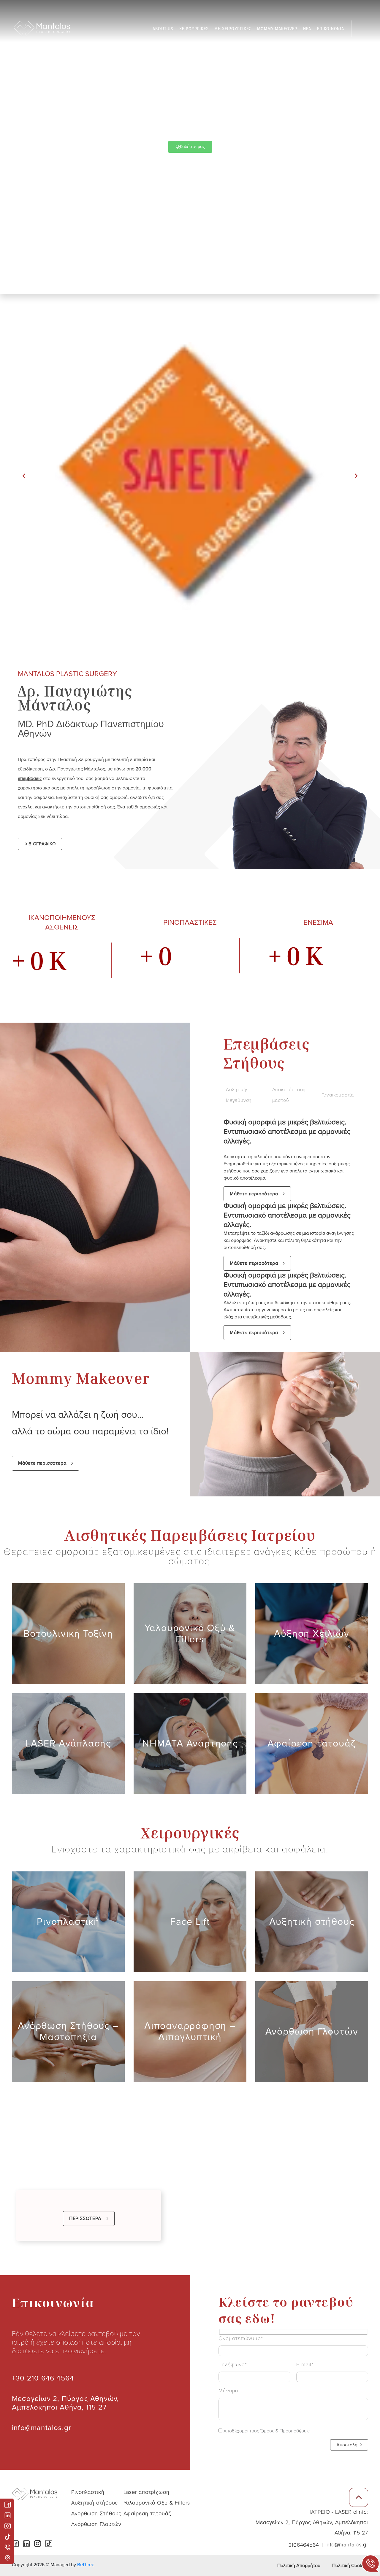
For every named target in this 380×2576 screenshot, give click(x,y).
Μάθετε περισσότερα (254, 1194)
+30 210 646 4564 (43, 2378)
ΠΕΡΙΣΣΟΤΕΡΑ (85, 2219)
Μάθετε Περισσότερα (64, 1648)
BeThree (86, 2565)
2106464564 (304, 2545)
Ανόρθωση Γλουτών (96, 2524)
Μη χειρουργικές (233, 29)
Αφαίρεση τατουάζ (147, 2513)
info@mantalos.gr (42, 2428)
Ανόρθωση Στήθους (96, 2513)
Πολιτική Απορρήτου (299, 2566)
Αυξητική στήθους (95, 2503)
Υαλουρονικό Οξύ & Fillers (157, 2503)
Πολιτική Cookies (350, 2566)
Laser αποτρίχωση (147, 2492)
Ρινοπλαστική (88, 2492)
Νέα (307, 29)
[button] (24, 476)
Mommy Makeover (277, 29)
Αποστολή (347, 2445)
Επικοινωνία (331, 29)
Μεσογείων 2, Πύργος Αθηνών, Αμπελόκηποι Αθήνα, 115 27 (65, 2403)
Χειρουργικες (194, 29)
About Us (163, 29)
